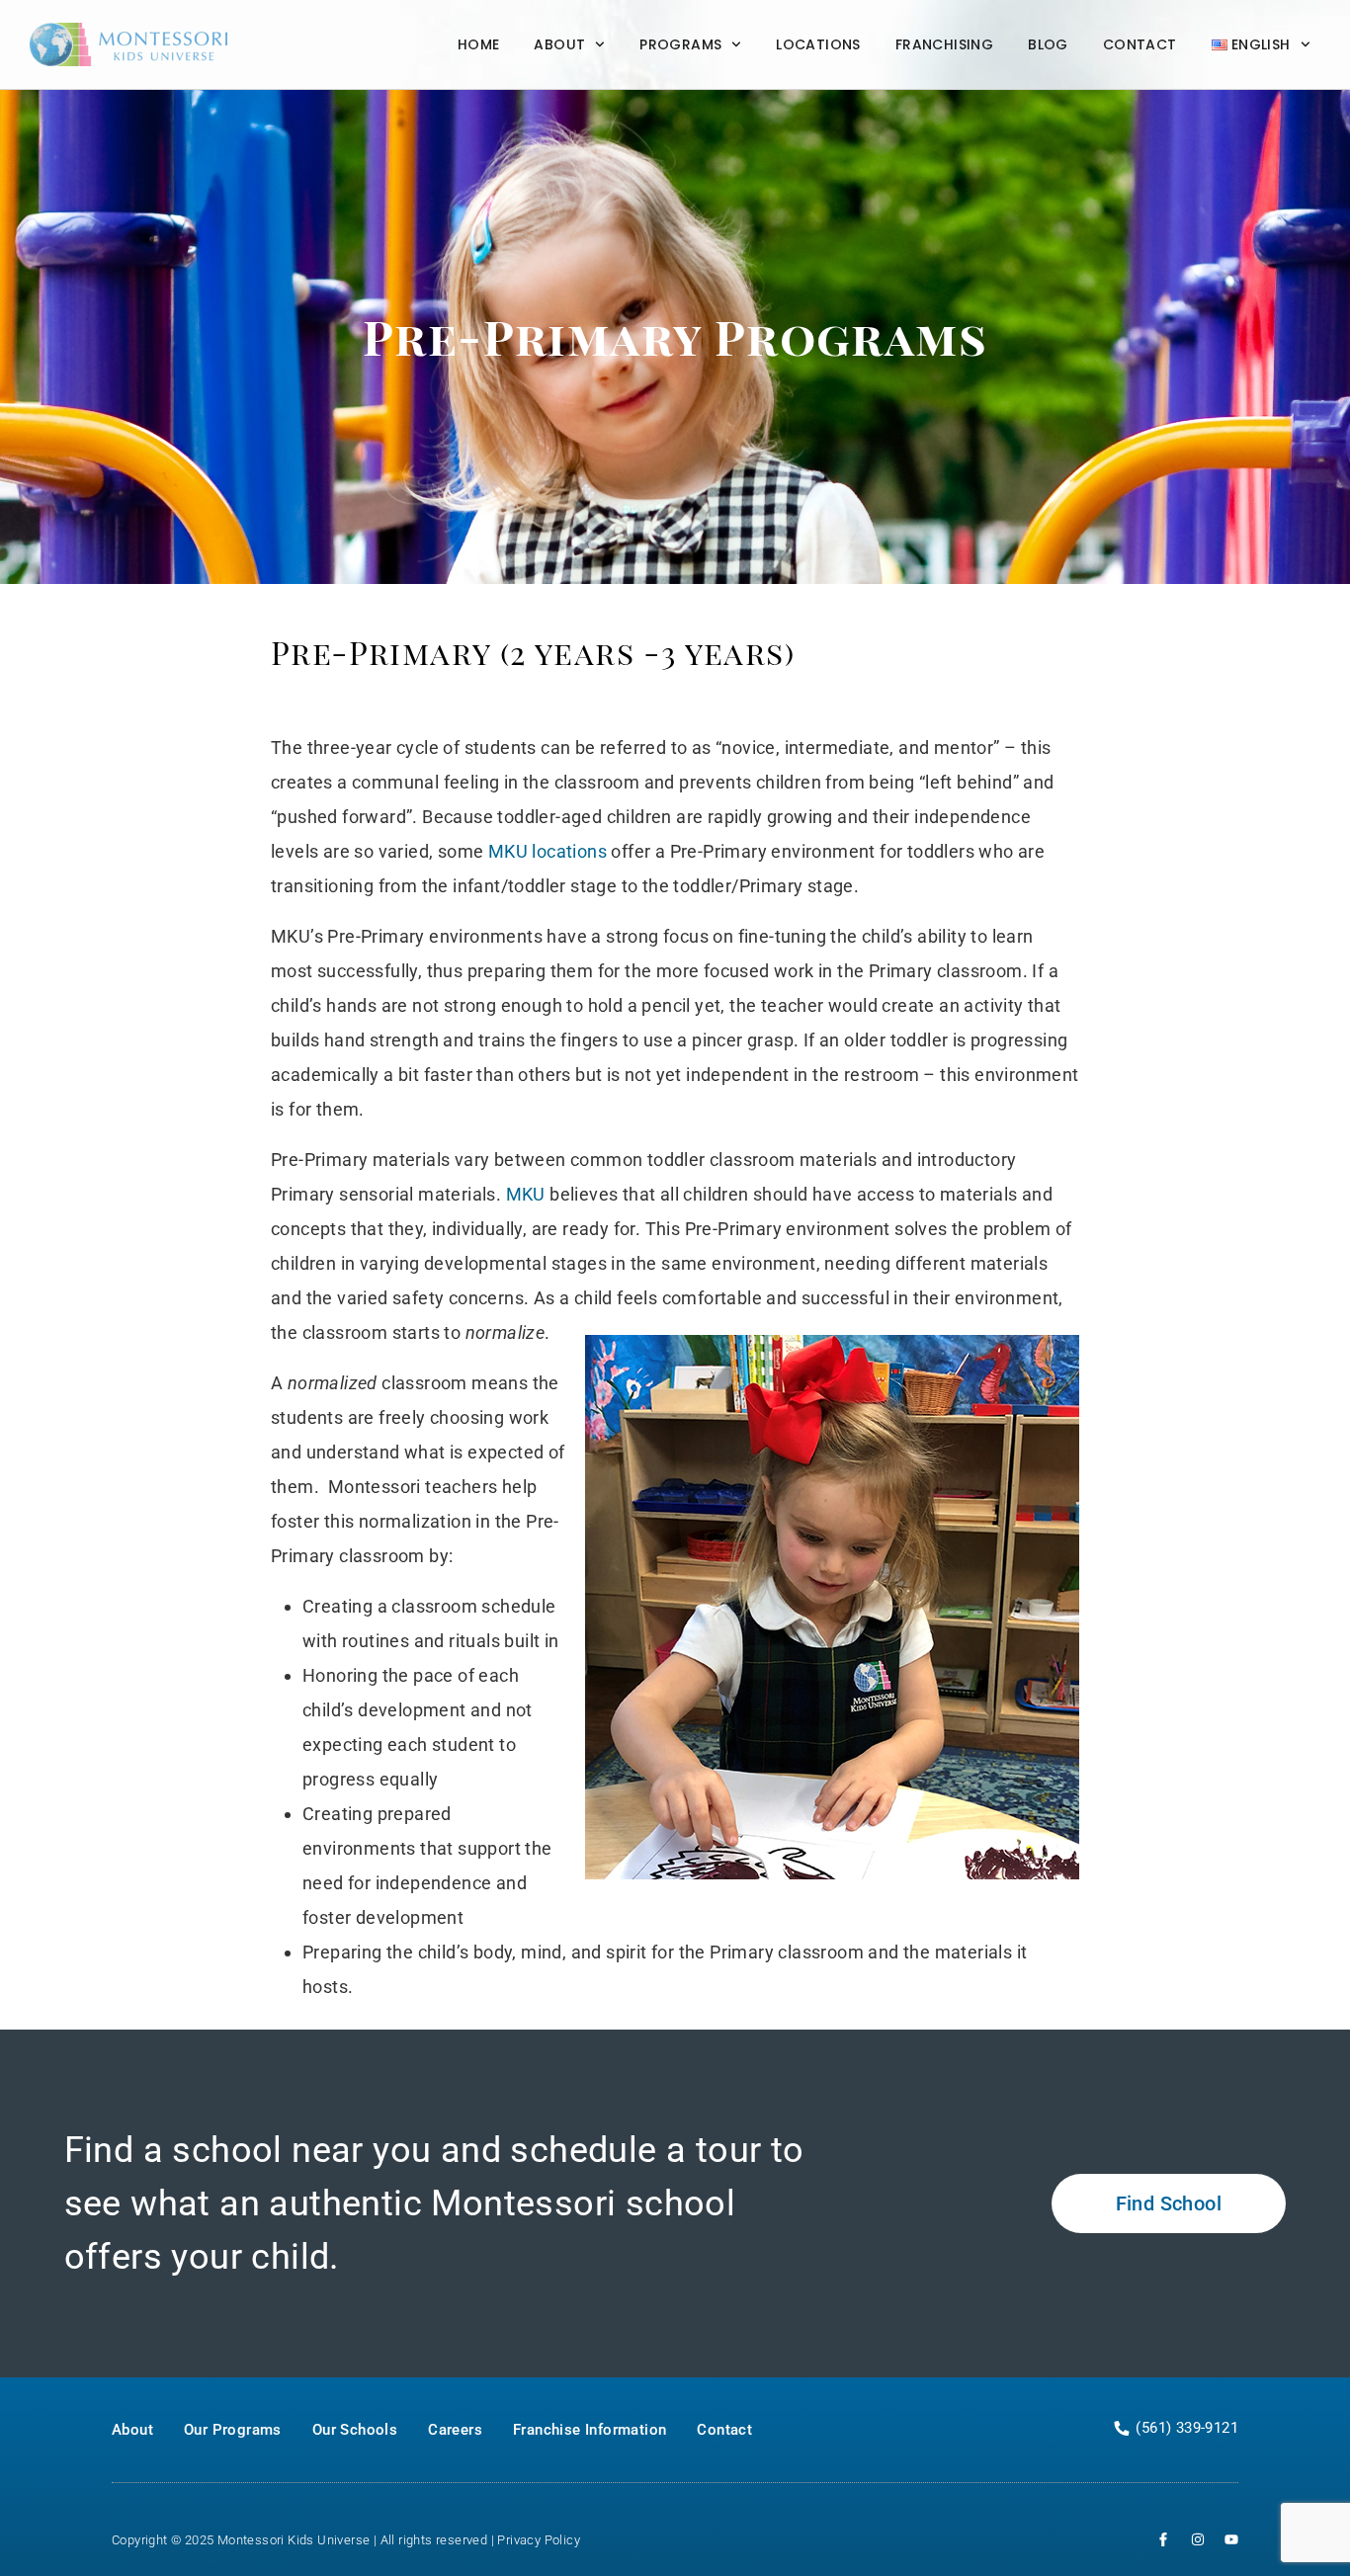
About (559, 44)
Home (479, 44)
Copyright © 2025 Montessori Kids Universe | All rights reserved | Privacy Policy (347, 2540)
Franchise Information (590, 2430)
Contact (1140, 44)
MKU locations (548, 851)
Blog (1048, 44)
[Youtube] (1231, 2539)
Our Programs (164, 1305)
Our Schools (355, 2430)
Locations (818, 44)
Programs (680, 44)
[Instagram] (1198, 2539)
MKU (526, 1194)
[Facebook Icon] (1163, 2539)
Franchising (944, 44)
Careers (455, 2430)
